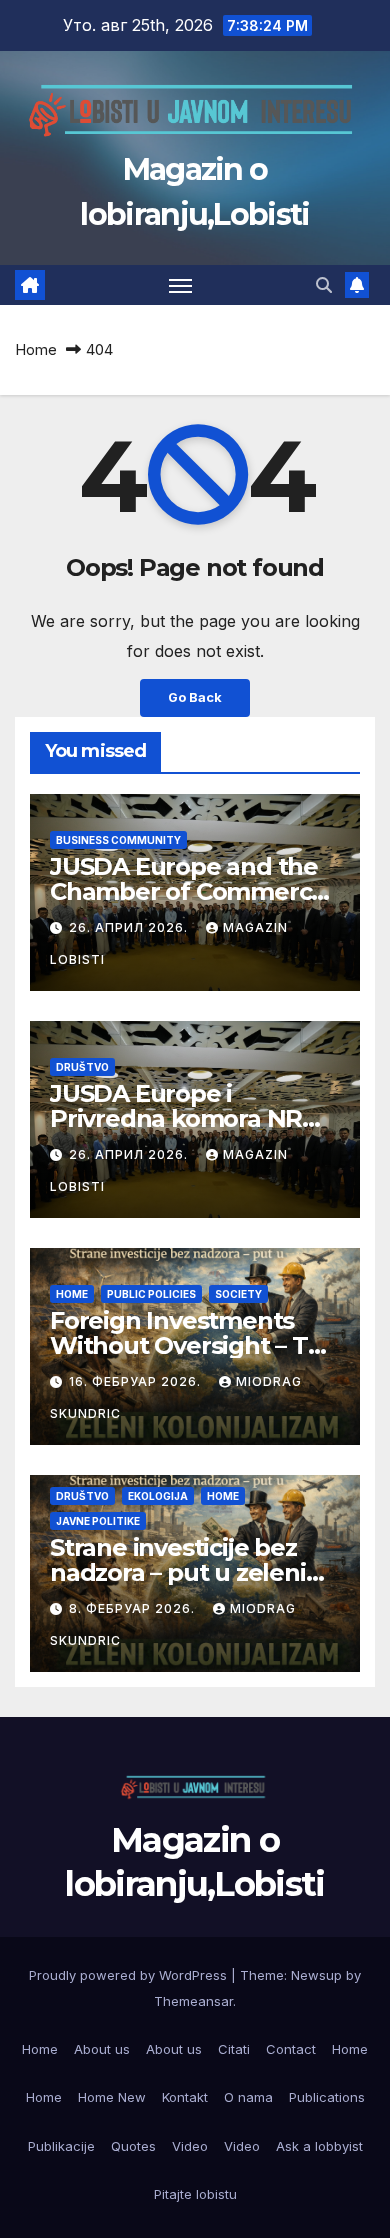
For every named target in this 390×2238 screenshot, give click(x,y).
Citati (234, 2049)
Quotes (133, 2146)
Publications (327, 2097)
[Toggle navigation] (181, 285)
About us (102, 2049)
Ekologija (158, 1496)
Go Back (195, 697)
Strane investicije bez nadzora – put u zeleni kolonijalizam (178, 1572)
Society (238, 1294)
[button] (324, 285)
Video (190, 2146)
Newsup (316, 1975)
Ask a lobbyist (319, 2146)
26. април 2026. (130, 927)
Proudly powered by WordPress (130, 1975)
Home (36, 349)
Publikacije (61, 2146)
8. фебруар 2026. (134, 1608)
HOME (72, 1294)
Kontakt (185, 2097)
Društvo (82, 1067)
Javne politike (98, 1521)
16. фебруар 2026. (137, 1381)
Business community (118, 840)
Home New (112, 2097)
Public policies (151, 1294)
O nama (248, 2097)
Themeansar (193, 2001)
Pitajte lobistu (195, 2194)
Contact (291, 2049)
